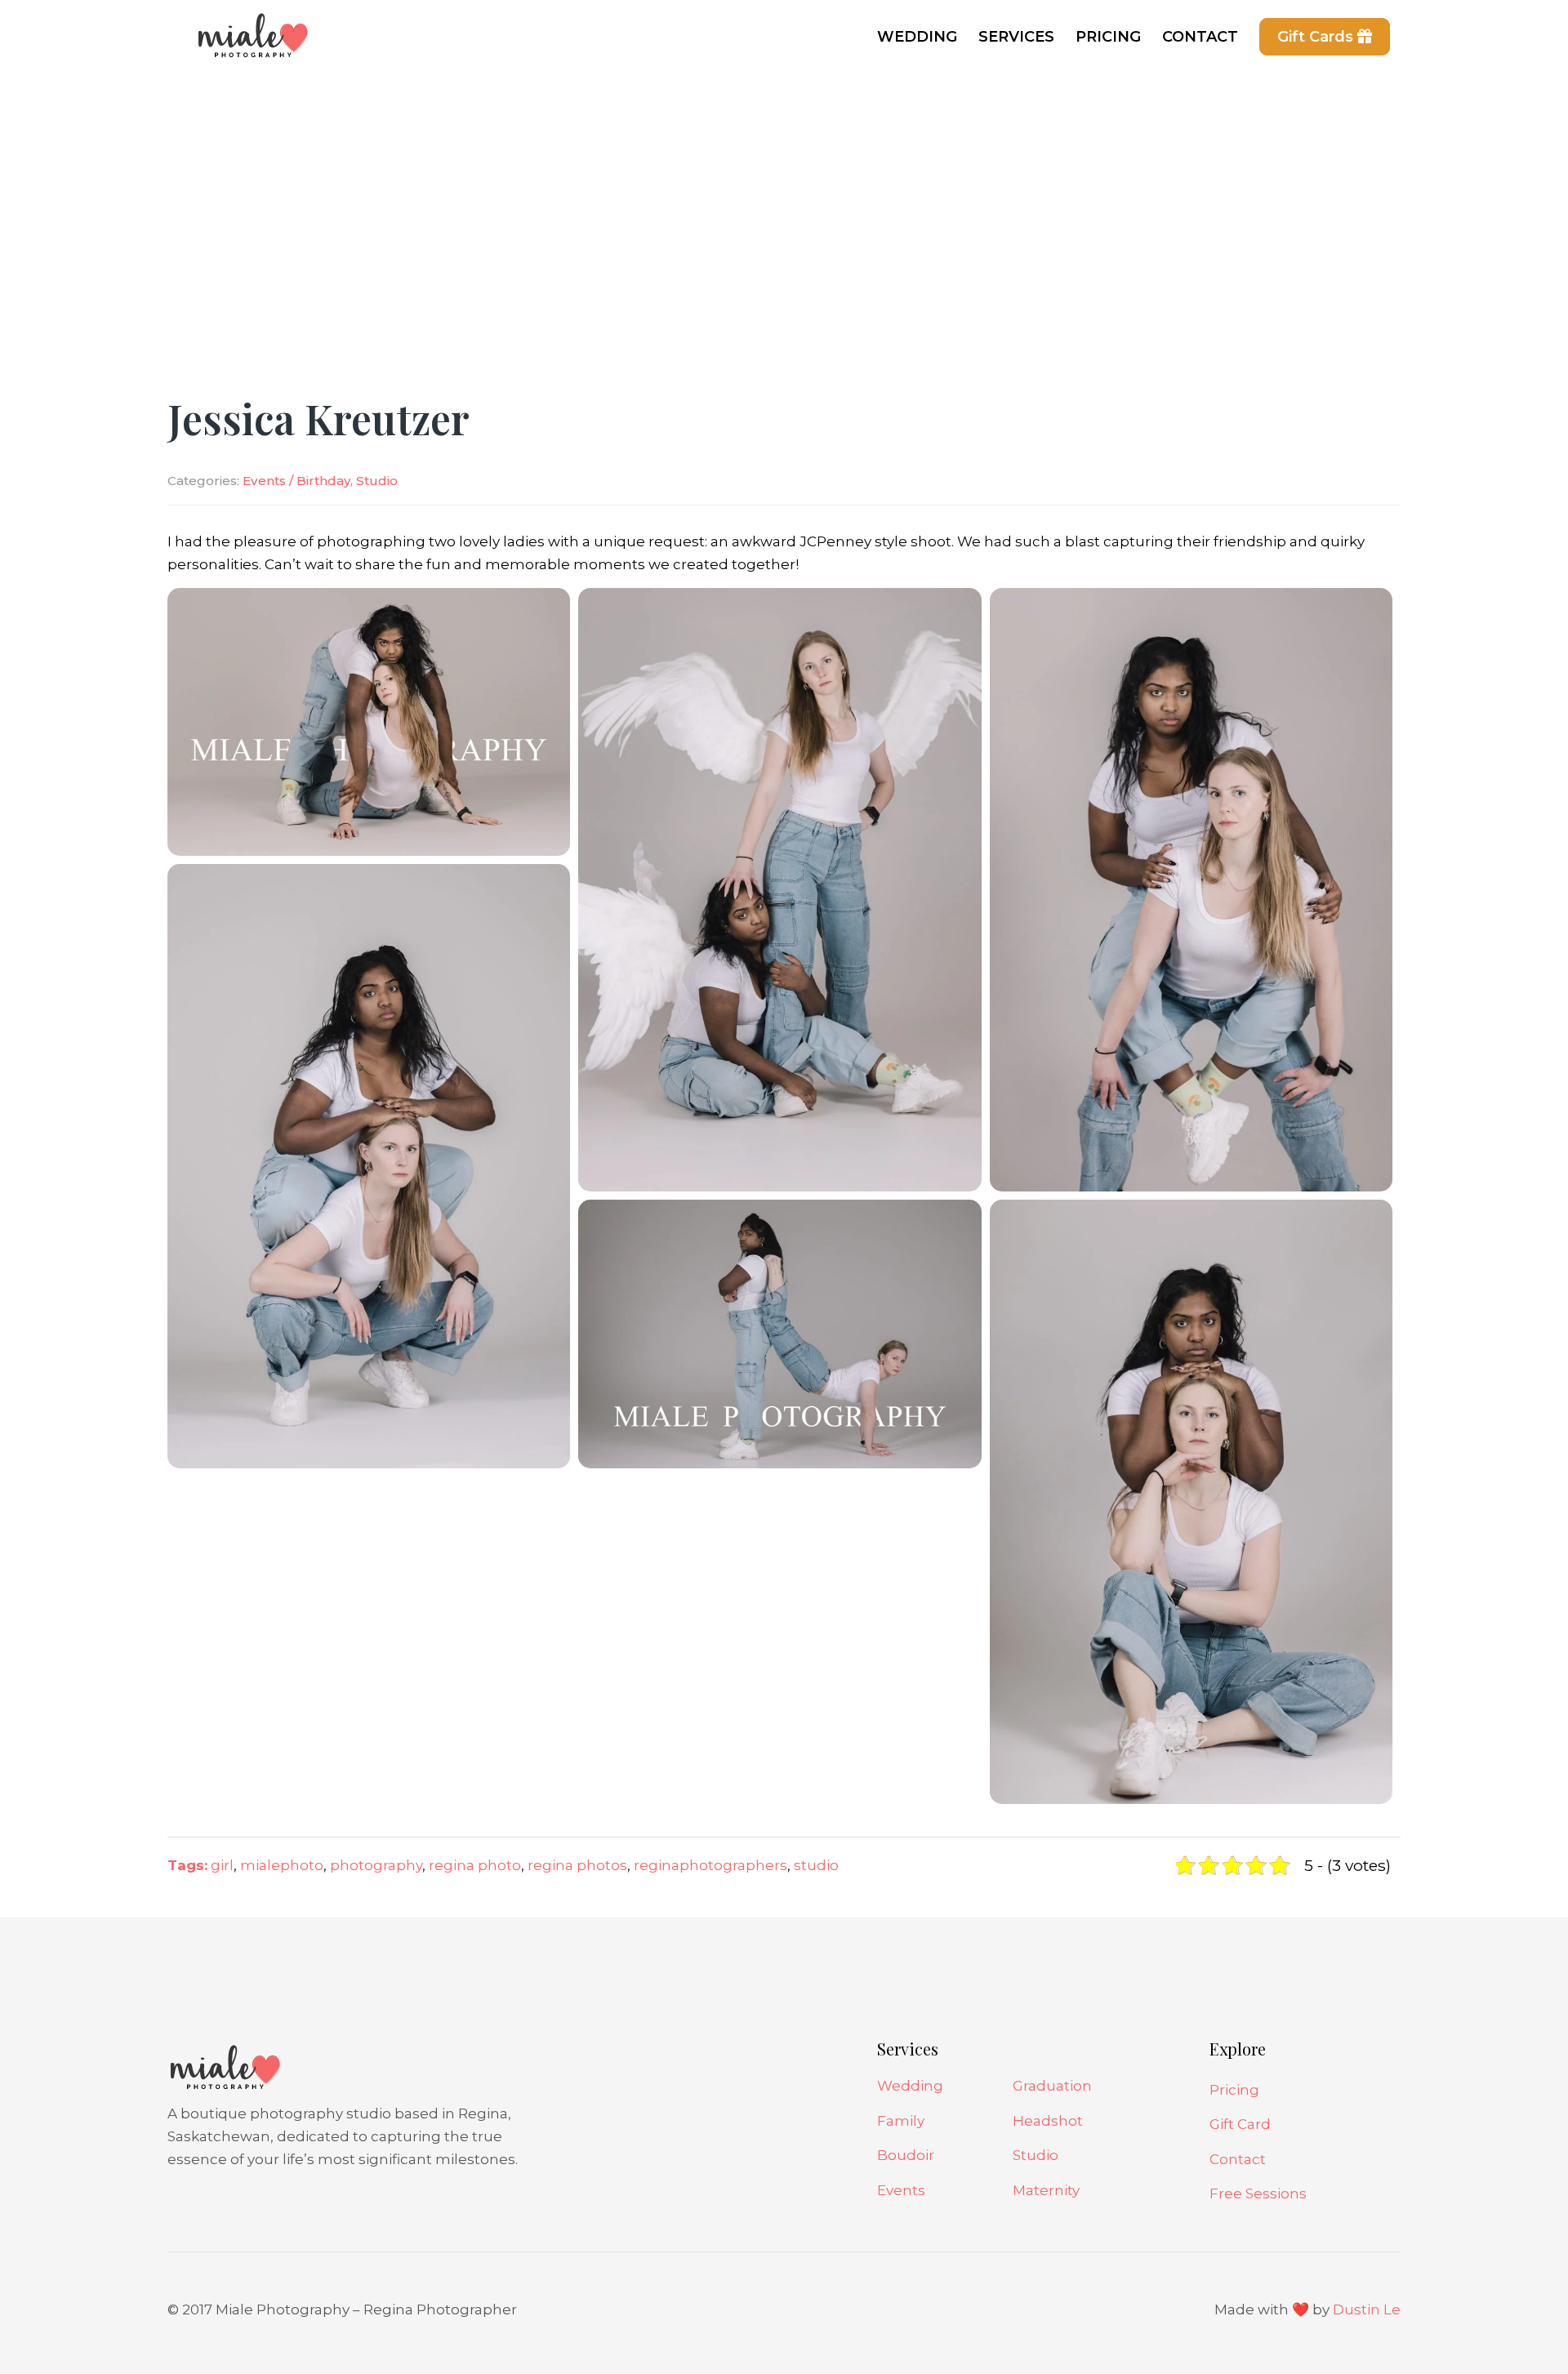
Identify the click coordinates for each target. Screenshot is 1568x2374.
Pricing (1234, 2090)
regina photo (475, 1865)
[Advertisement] (784, 196)
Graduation (1052, 2086)
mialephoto (282, 1865)
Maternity (1046, 2190)
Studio (377, 481)
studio (816, 1865)
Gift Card (1240, 2124)
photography (376, 1865)
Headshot (1048, 2121)
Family (901, 2121)
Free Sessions (1258, 2194)
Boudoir (906, 2155)
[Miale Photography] (249, 45)
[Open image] (369, 720)
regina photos (577, 1865)
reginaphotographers (710, 1865)
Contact (1238, 2159)
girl (222, 1865)
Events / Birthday (296, 481)
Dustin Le (1367, 2309)
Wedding (910, 2086)
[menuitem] (917, 37)
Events (901, 2190)
